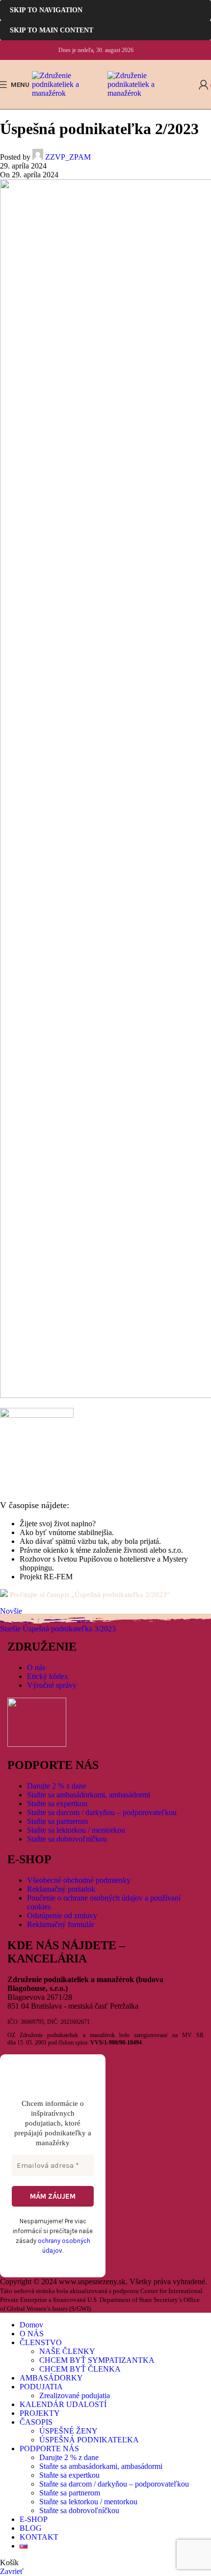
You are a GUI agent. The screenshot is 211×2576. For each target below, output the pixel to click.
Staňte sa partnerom (57, 1821)
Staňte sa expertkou (57, 1804)
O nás (36, 1667)
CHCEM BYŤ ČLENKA (80, 2369)
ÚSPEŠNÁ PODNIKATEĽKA (89, 2440)
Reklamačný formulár (61, 1924)
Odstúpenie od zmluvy (62, 1916)
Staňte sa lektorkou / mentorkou (76, 1830)
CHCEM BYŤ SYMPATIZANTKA (97, 2360)
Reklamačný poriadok (61, 1889)
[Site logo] (70, 93)
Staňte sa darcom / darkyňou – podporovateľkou (102, 1812)
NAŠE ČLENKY (67, 2351)
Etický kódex (48, 1676)
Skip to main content (52, 30)
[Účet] (204, 84)
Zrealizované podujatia (75, 2395)
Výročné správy (52, 1685)
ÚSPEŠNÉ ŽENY (68, 2431)
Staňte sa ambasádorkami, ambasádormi (89, 1795)
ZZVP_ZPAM (68, 157)
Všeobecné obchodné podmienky (79, 1880)
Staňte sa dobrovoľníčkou (67, 1839)
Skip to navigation (46, 10)
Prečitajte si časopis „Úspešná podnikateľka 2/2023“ (90, 1595)
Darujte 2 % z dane (57, 1786)
